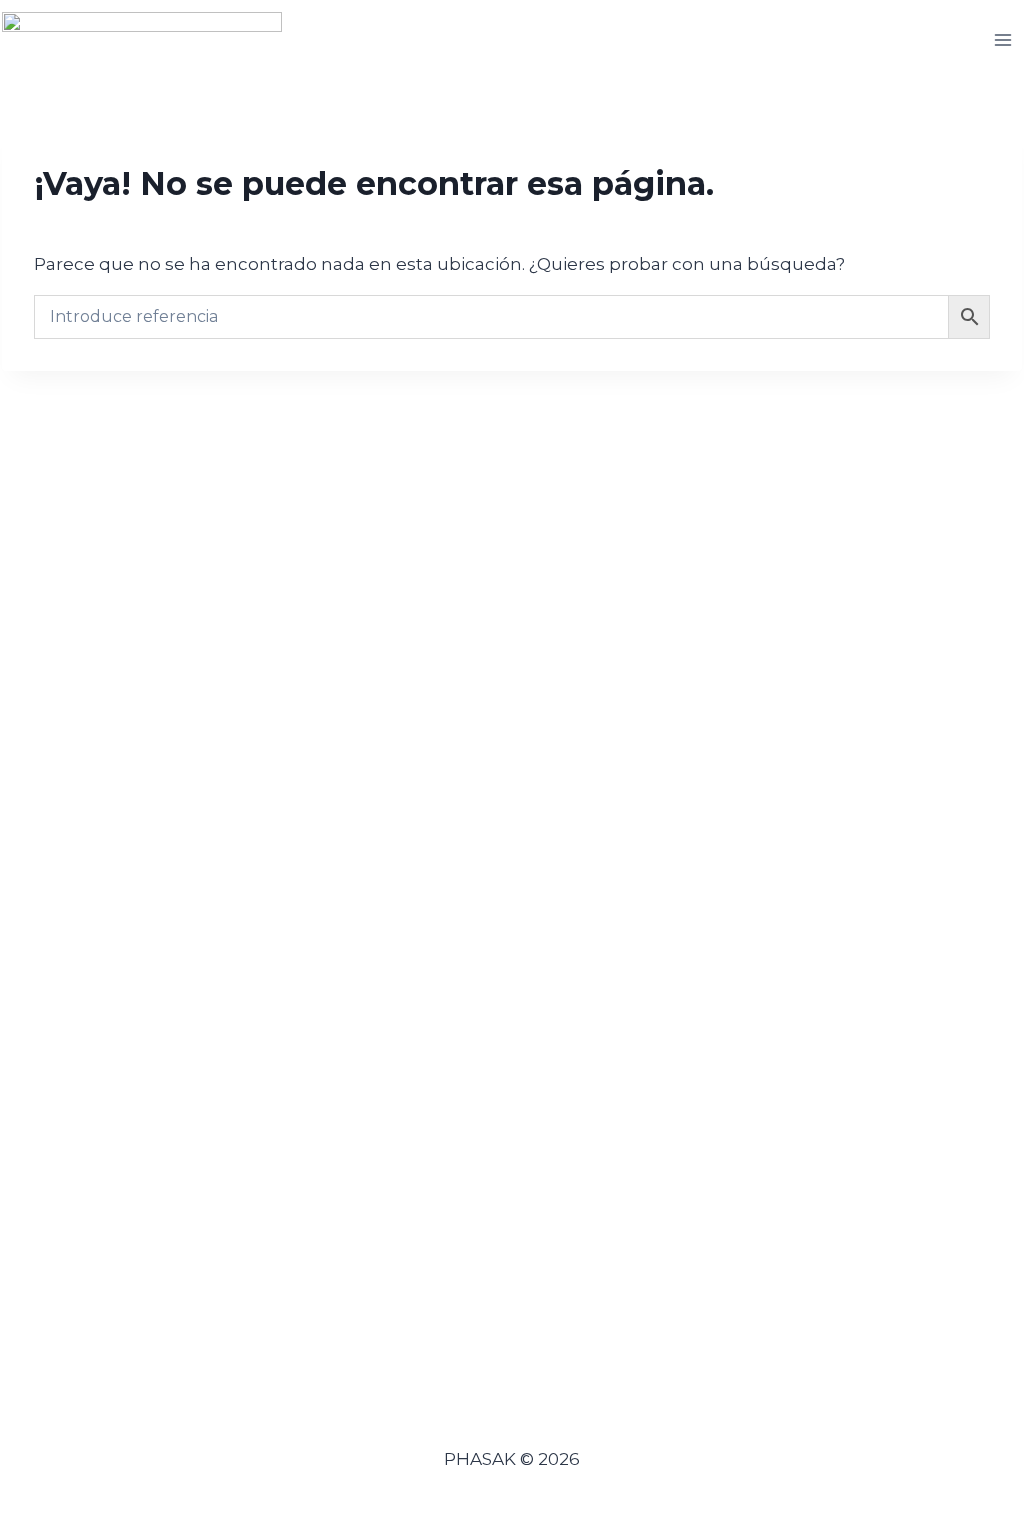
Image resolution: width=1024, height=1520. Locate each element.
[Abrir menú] (1003, 39)
